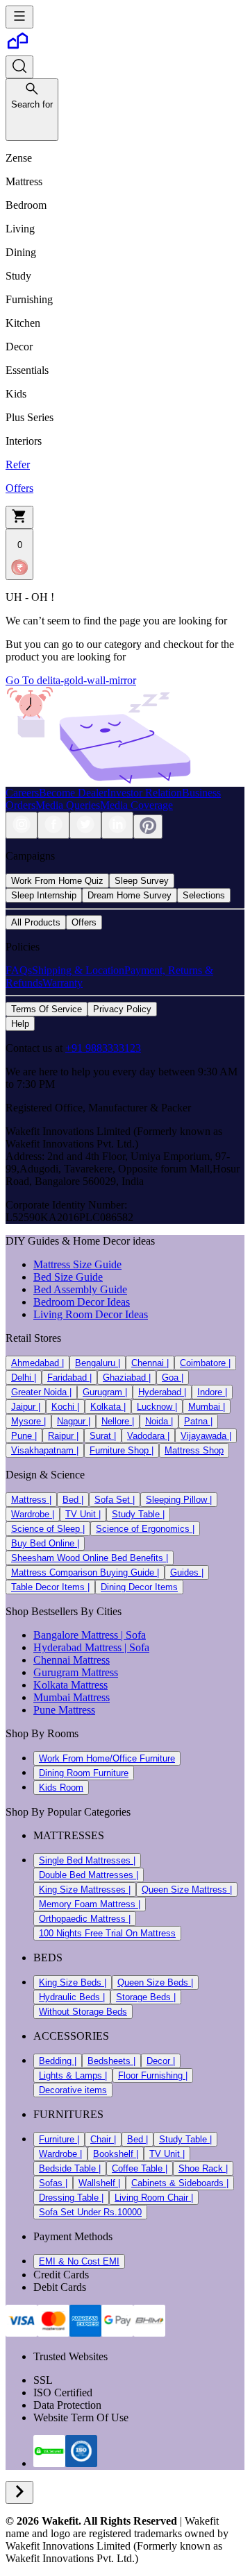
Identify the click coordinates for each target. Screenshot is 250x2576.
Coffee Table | (140, 2168)
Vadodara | (148, 1436)
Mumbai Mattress (72, 1697)
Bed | (73, 1500)
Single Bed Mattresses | (87, 1860)
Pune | (24, 1436)
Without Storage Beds (83, 2012)
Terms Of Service (47, 1009)
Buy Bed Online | (45, 1543)
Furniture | (59, 2139)
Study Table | (138, 1514)
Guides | (187, 1572)
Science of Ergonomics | (145, 1529)
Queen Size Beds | (155, 1982)
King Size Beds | (73, 1982)
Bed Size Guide (68, 1277)
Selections (204, 895)
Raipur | (63, 1436)
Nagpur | (74, 1421)
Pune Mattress (64, 1710)
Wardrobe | (33, 1514)
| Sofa (132, 1635)
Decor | (161, 2061)
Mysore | (28, 1421)
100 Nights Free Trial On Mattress (107, 1933)
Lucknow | (157, 1407)
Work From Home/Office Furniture (107, 1758)
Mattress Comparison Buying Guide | (85, 1572)
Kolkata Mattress (70, 1685)
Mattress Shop (194, 1450)
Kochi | (65, 1407)
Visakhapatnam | (45, 1450)
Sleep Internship (44, 895)
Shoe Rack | (203, 2168)
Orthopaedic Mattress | (85, 1919)
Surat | (103, 1436)
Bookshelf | (116, 2154)
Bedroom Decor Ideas (82, 1302)
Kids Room (61, 1788)
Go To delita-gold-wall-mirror (71, 680)
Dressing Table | (71, 2198)
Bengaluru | (98, 1363)
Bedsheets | (111, 2061)
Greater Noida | (41, 1392)
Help (20, 1024)
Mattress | (31, 1500)
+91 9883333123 (103, 1048)
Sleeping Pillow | (179, 1500)
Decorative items (73, 2090)
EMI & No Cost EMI (79, 2261)
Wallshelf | (99, 2183)
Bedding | (58, 2061)
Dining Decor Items (139, 1587)
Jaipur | (26, 1407)
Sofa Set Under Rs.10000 (90, 2212)
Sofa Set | (115, 1500)
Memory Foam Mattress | (90, 1904)
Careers (22, 793)
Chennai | (150, 1363)
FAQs (19, 970)
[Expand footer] (19, 2492)
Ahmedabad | (37, 1363)
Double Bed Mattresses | (89, 1875)
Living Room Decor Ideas (91, 1314)
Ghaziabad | (127, 1377)
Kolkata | (108, 1407)
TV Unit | (83, 1514)
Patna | (198, 1421)
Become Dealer (73, 793)
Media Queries (68, 805)
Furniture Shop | (122, 1450)
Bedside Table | (70, 2168)
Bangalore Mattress (76, 1635)
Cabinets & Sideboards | (180, 2183)
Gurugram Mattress (76, 1672)
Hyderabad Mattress (77, 1647)
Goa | (173, 1377)
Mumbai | (207, 1407)
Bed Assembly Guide (80, 1289)
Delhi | (24, 1377)
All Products (36, 922)
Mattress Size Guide (77, 1264)
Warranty (62, 983)
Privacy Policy (122, 1009)
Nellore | (118, 1421)
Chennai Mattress (72, 1660)
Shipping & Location (78, 970)
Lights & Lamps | (73, 2075)
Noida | (159, 1421)
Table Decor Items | (50, 1587)
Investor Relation (144, 793)
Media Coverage (136, 805)
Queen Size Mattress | (187, 1890)
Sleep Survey (142, 881)
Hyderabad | (162, 1392)
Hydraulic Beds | (72, 1997)
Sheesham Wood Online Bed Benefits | (90, 1558)
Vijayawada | (206, 1436)
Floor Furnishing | (153, 2075)
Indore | (212, 1392)
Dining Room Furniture (84, 1773)
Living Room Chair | (154, 2198)
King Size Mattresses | (85, 1890)
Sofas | (53, 2183)
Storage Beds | (146, 1997)
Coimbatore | (205, 1363)
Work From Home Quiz (57, 881)
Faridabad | (69, 1377)
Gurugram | (105, 1392)
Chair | (103, 2139)
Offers (84, 922)
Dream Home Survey (130, 895)
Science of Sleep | (48, 1529)
